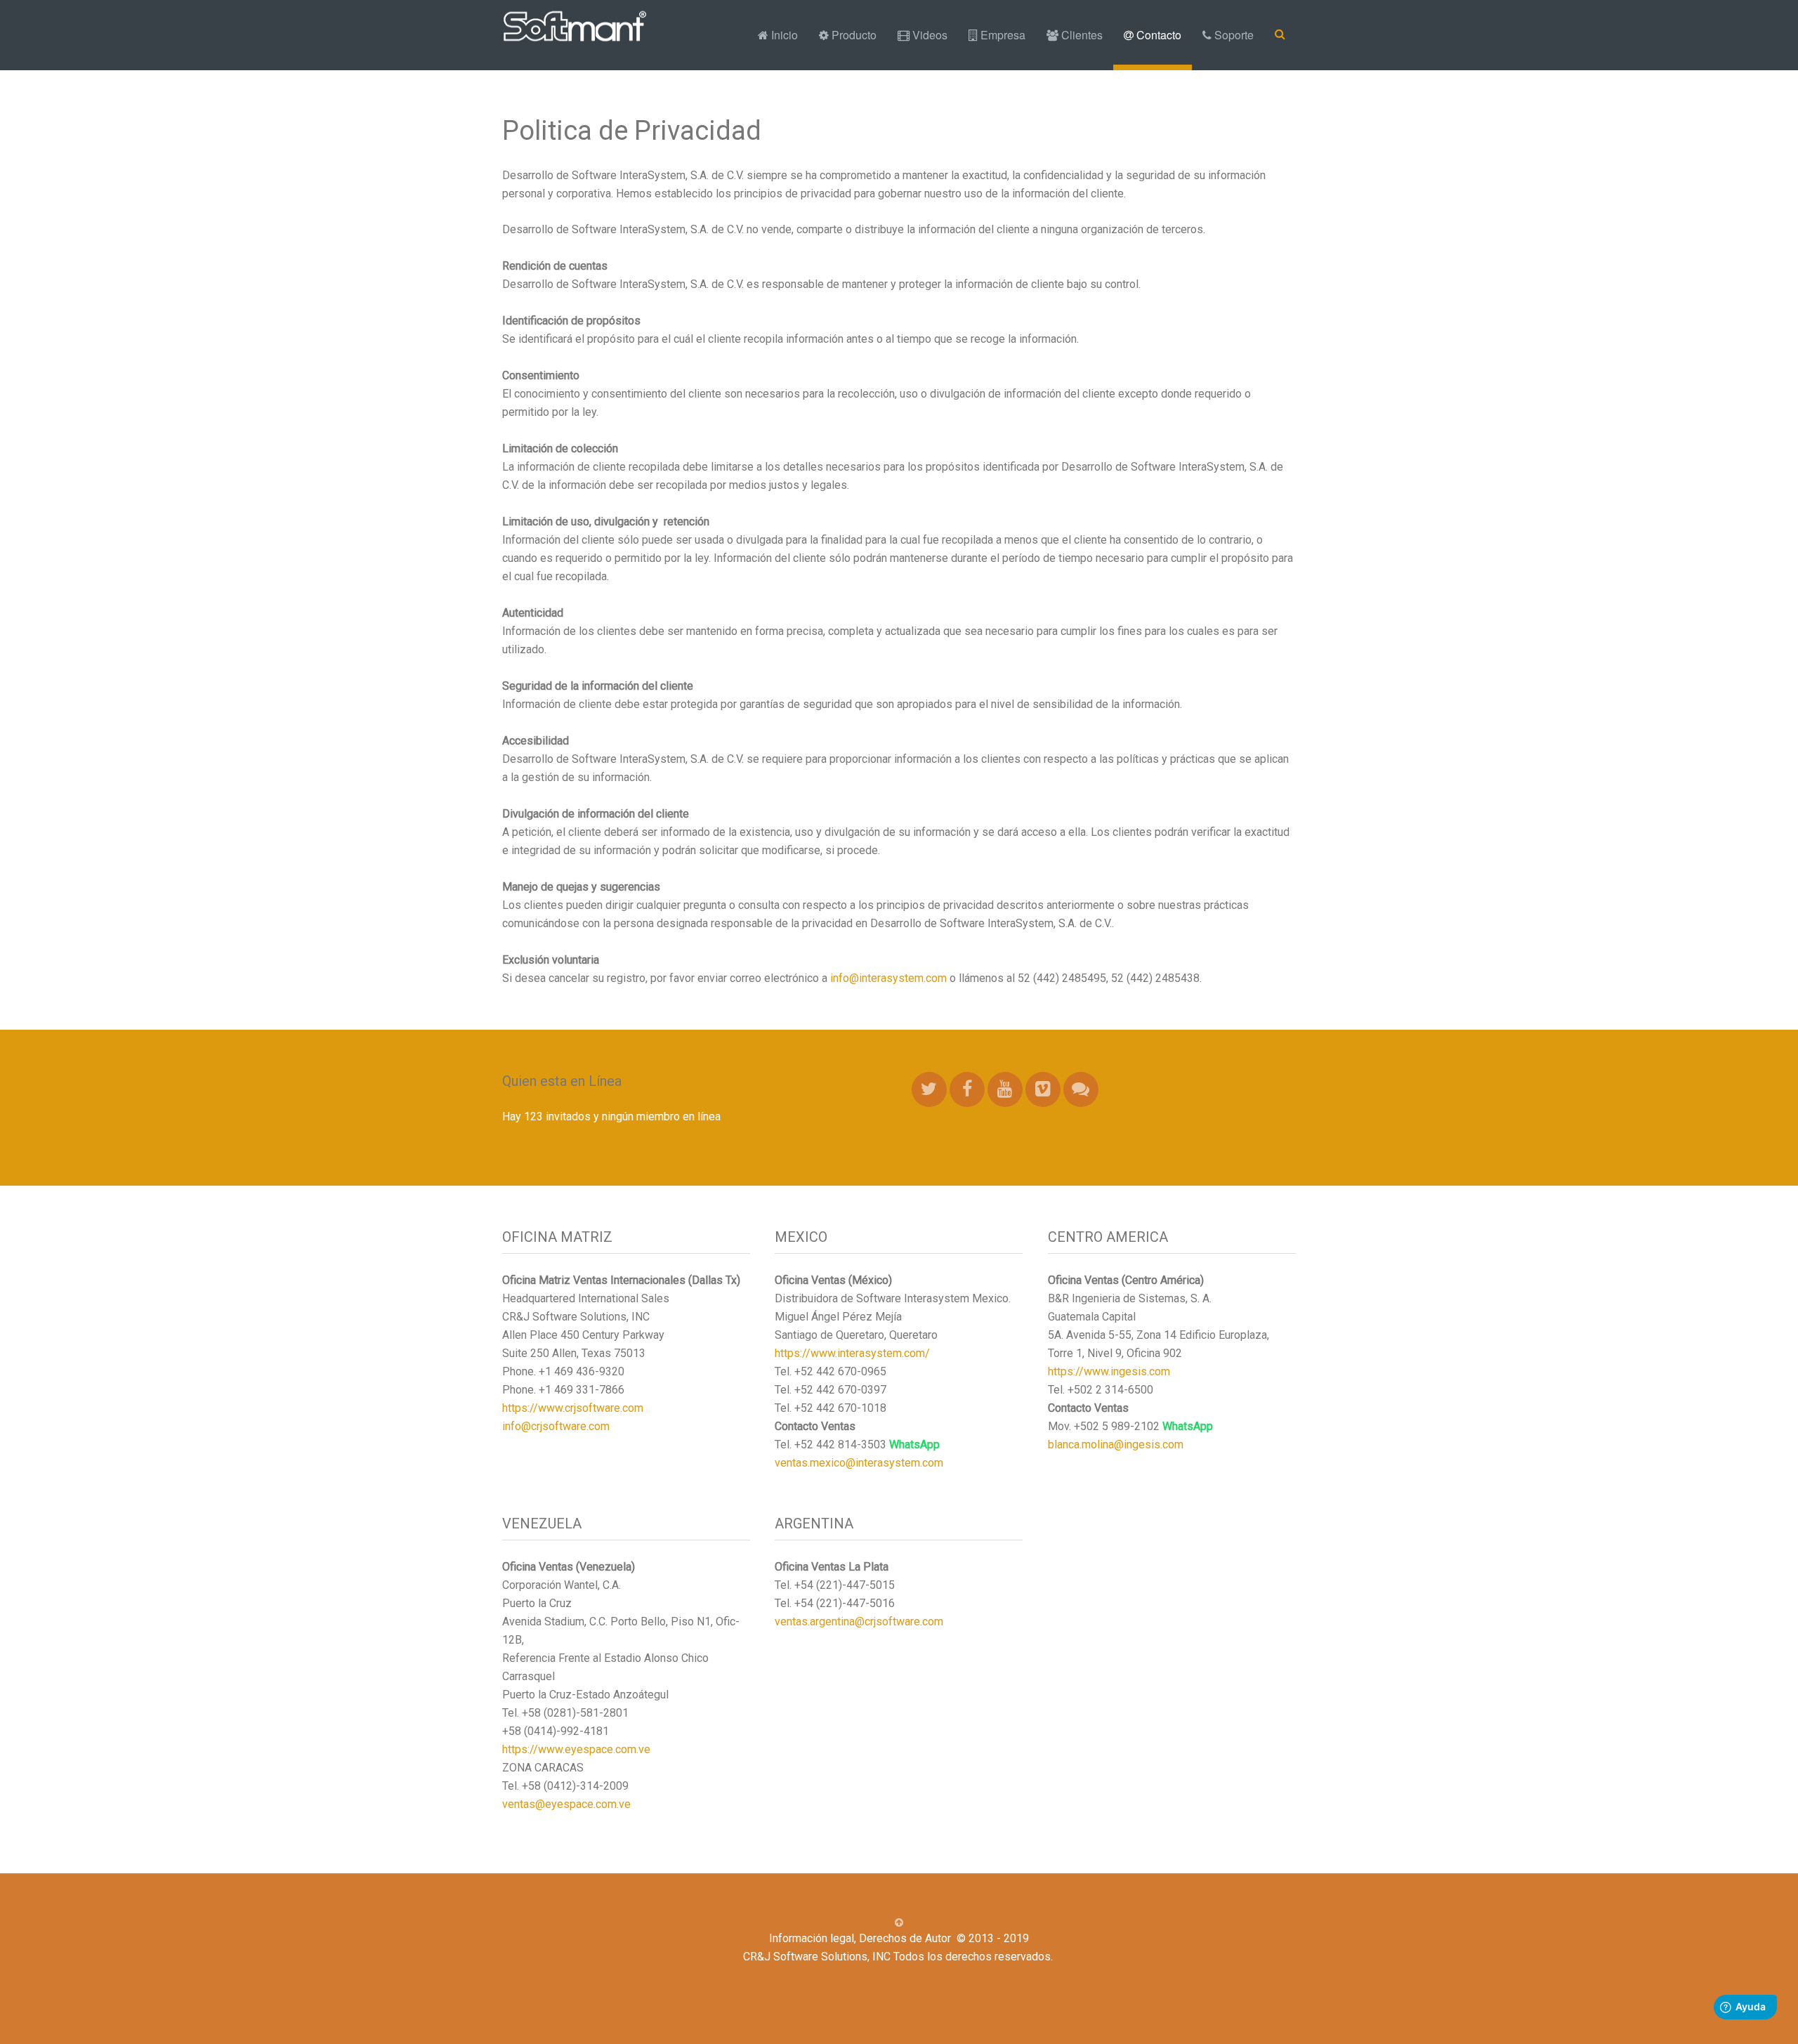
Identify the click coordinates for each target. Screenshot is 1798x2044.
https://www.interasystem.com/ (852, 1353)
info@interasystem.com (888, 978)
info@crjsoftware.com (556, 1426)
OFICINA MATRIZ (557, 1237)
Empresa (1002, 35)
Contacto (1157, 35)
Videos (928, 35)
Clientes (1081, 35)
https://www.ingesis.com (1109, 1371)
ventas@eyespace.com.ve (566, 1804)
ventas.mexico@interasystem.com (859, 1463)
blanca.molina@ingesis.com (1116, 1444)
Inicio (783, 35)
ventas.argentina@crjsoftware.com (859, 1622)
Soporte (1233, 35)
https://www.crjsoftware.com (573, 1408)
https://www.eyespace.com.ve (576, 1749)
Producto (853, 35)
